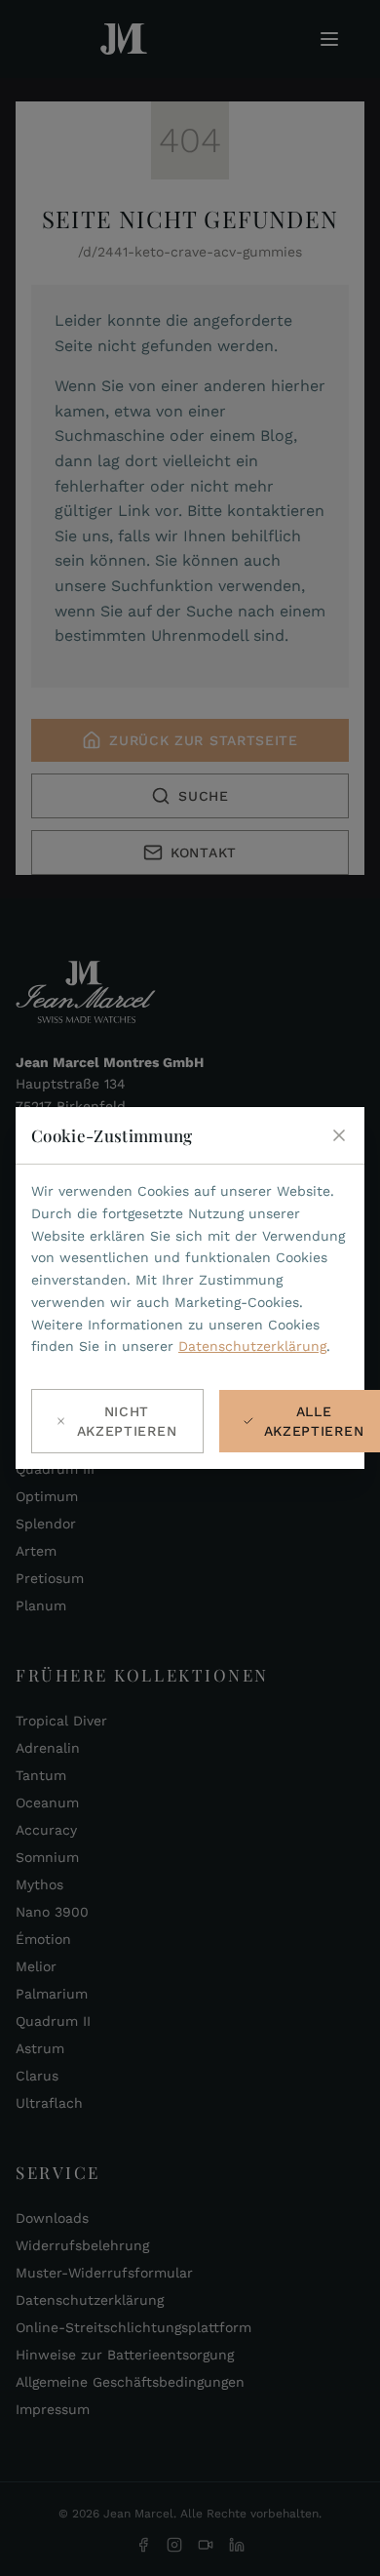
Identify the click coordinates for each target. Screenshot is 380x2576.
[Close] (339, 1135)
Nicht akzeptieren (127, 1421)
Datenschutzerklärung (252, 1346)
